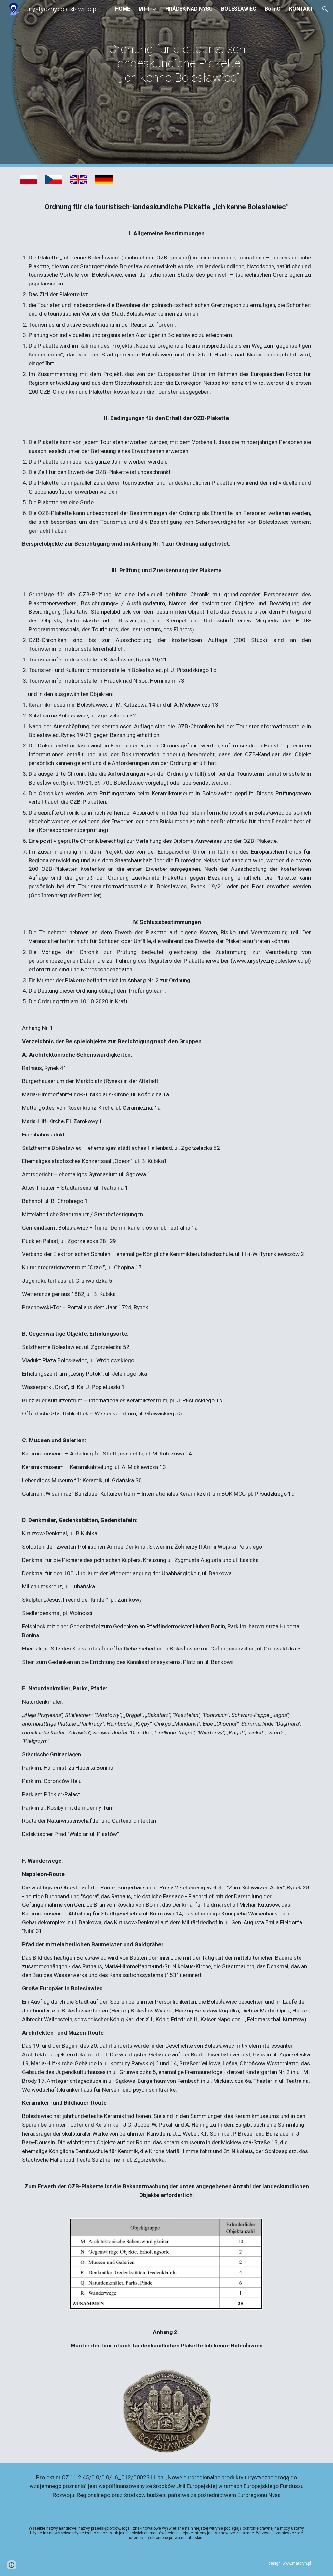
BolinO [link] (273, 9)
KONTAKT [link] (301, 9)
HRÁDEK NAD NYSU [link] (189, 9)
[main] (179, 84)
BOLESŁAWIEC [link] (239, 9)
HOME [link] (123, 9)
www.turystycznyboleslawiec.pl (271, 961)
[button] (325, 9)
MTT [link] (144, 9)
